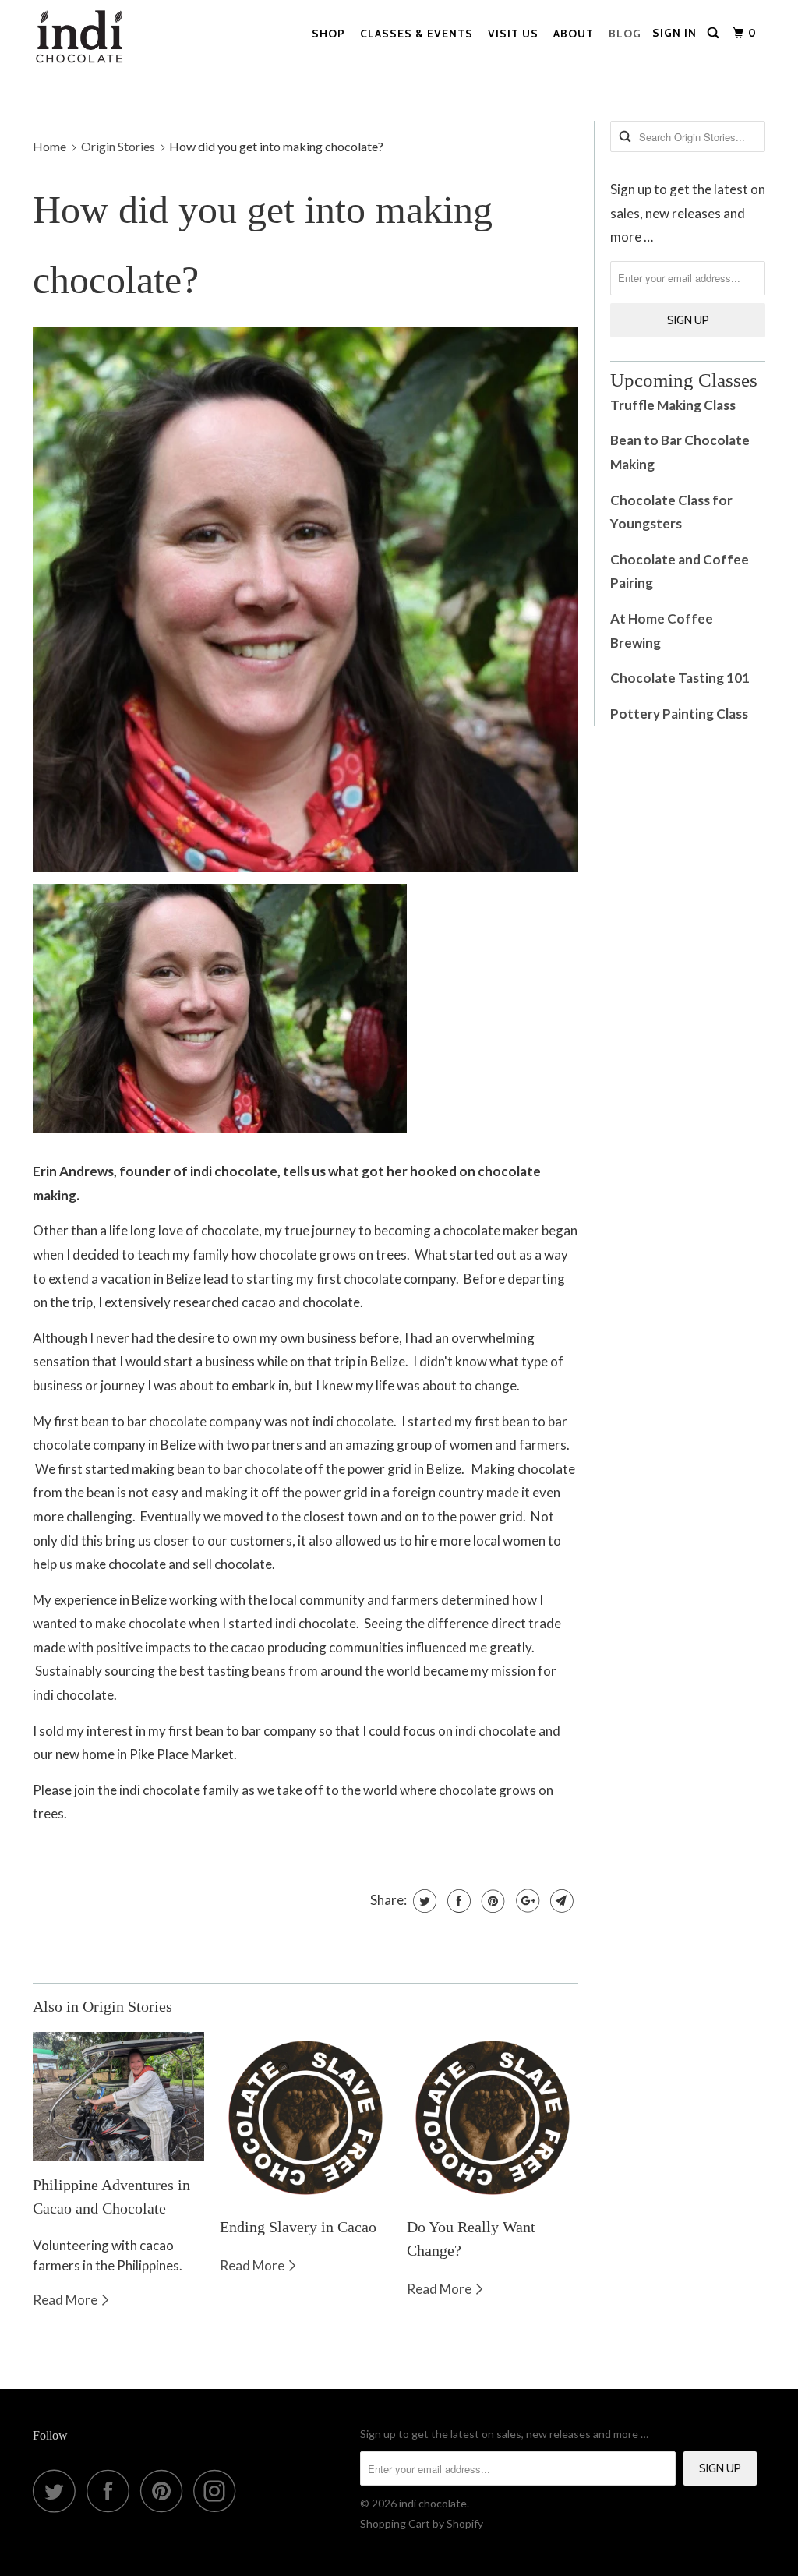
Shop (328, 34)
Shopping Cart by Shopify (422, 2523)
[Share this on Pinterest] (491, 1901)
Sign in (674, 33)
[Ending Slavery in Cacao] (305, 2118)
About (574, 34)
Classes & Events (417, 34)
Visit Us (513, 34)
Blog (625, 34)
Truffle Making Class (673, 405)
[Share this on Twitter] (423, 1901)
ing (646, 464)
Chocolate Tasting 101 (680, 678)
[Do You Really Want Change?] (493, 2118)
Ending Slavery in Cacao (298, 2227)
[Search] (715, 33)
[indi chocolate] (95, 41)
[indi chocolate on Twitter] (58, 2491)
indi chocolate (433, 2503)
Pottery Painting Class (680, 714)
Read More (66, 2300)
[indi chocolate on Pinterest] (166, 2491)
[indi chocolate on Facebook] (112, 2491)
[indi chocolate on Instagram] (219, 2491)
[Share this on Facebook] (457, 1901)
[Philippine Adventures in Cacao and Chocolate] (118, 2097)
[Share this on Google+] (526, 1901)
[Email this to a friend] (560, 1901)
